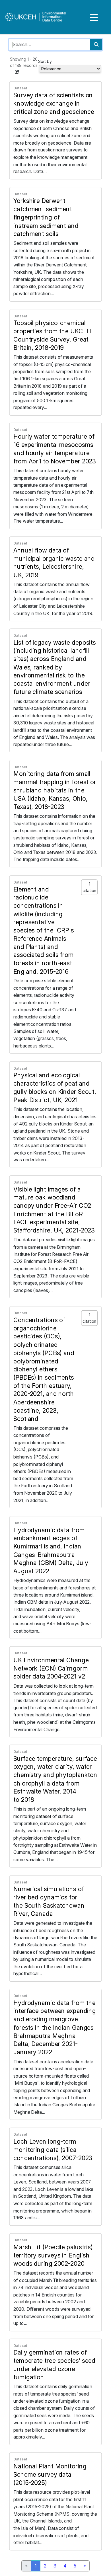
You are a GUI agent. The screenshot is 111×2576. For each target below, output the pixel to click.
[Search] (96, 45)
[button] (17, 72)
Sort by (45, 61)
